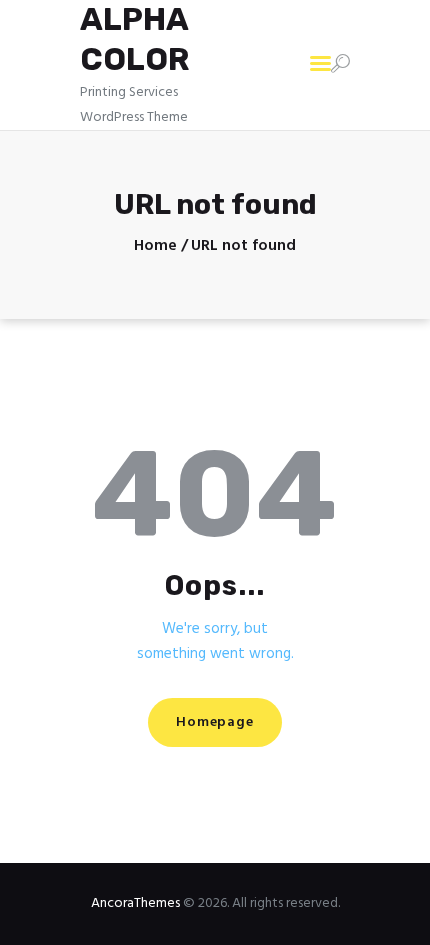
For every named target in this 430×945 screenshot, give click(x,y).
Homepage (214, 722)
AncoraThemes (135, 903)
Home (155, 246)
